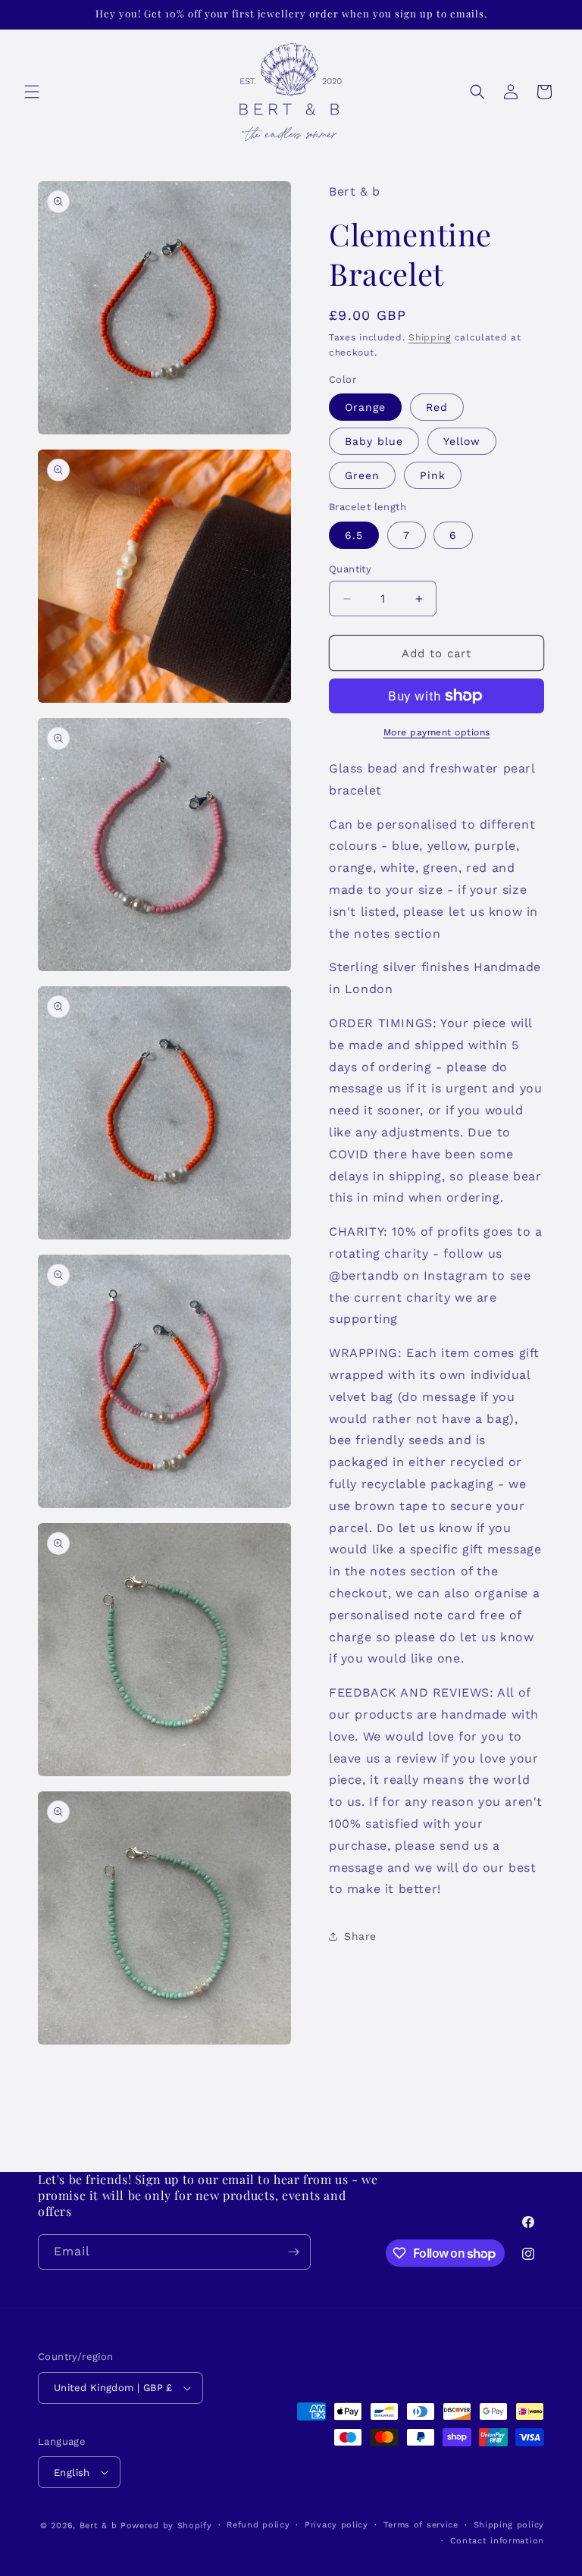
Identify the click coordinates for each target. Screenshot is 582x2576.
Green (362, 475)
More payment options (437, 732)
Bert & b (99, 2526)
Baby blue (374, 441)
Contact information (497, 2541)
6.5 (354, 535)
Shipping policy (509, 2525)
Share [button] (360, 1936)
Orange (365, 407)
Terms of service (421, 2525)
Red (437, 407)
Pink (433, 475)
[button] (32, 92)
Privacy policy (336, 2525)
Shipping (430, 337)
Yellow (462, 441)
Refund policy (258, 2525)
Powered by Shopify (166, 2526)
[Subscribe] (293, 2252)
